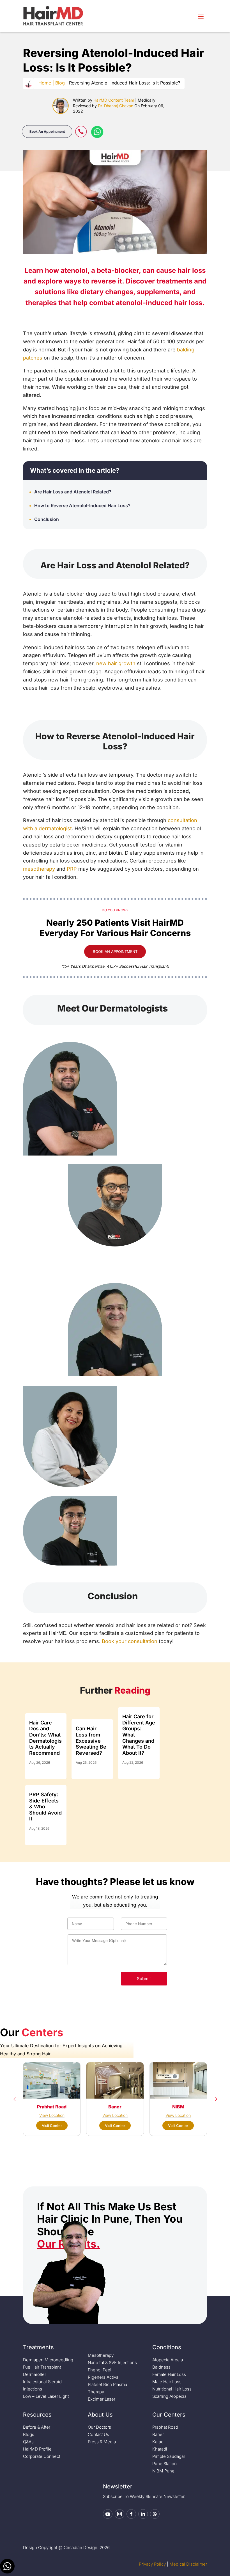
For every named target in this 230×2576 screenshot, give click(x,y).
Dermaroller (34, 2374)
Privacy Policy (152, 2564)
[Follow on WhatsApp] (155, 2514)
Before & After (37, 2427)
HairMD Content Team (114, 100)
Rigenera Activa (103, 2377)
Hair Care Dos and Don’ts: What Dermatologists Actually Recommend (45, 1738)
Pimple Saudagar (169, 2456)
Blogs (29, 2434)
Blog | (61, 83)
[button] (15, 2099)
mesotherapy (39, 869)
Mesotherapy (101, 2355)
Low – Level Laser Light (46, 2396)
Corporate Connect (42, 2456)
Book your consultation (130, 1641)
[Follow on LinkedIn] (143, 2514)
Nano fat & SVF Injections (112, 2363)
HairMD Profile (37, 2449)
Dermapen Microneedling (48, 2360)
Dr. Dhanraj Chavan (116, 106)
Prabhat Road (165, 2427)
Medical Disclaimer (188, 2564)
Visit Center (52, 2126)
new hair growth (116, 663)
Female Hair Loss (169, 2374)
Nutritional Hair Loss (172, 2389)
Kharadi (160, 2449)
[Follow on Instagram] (119, 2514)
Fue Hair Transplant (42, 2367)
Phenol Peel (100, 2370)
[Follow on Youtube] (108, 2514)
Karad (158, 2442)
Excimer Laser (102, 2399)
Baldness (161, 2367)
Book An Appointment (47, 131)
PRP (72, 869)
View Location (52, 2115)
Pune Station (165, 2464)
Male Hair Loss (167, 2382)
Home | (46, 83)
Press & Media (102, 2442)
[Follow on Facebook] (131, 2514)
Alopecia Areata (168, 2360)
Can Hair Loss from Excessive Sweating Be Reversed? (91, 1741)
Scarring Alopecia (169, 2396)
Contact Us (98, 2434)
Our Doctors (99, 2427)
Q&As (28, 2442)
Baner (158, 2434)
